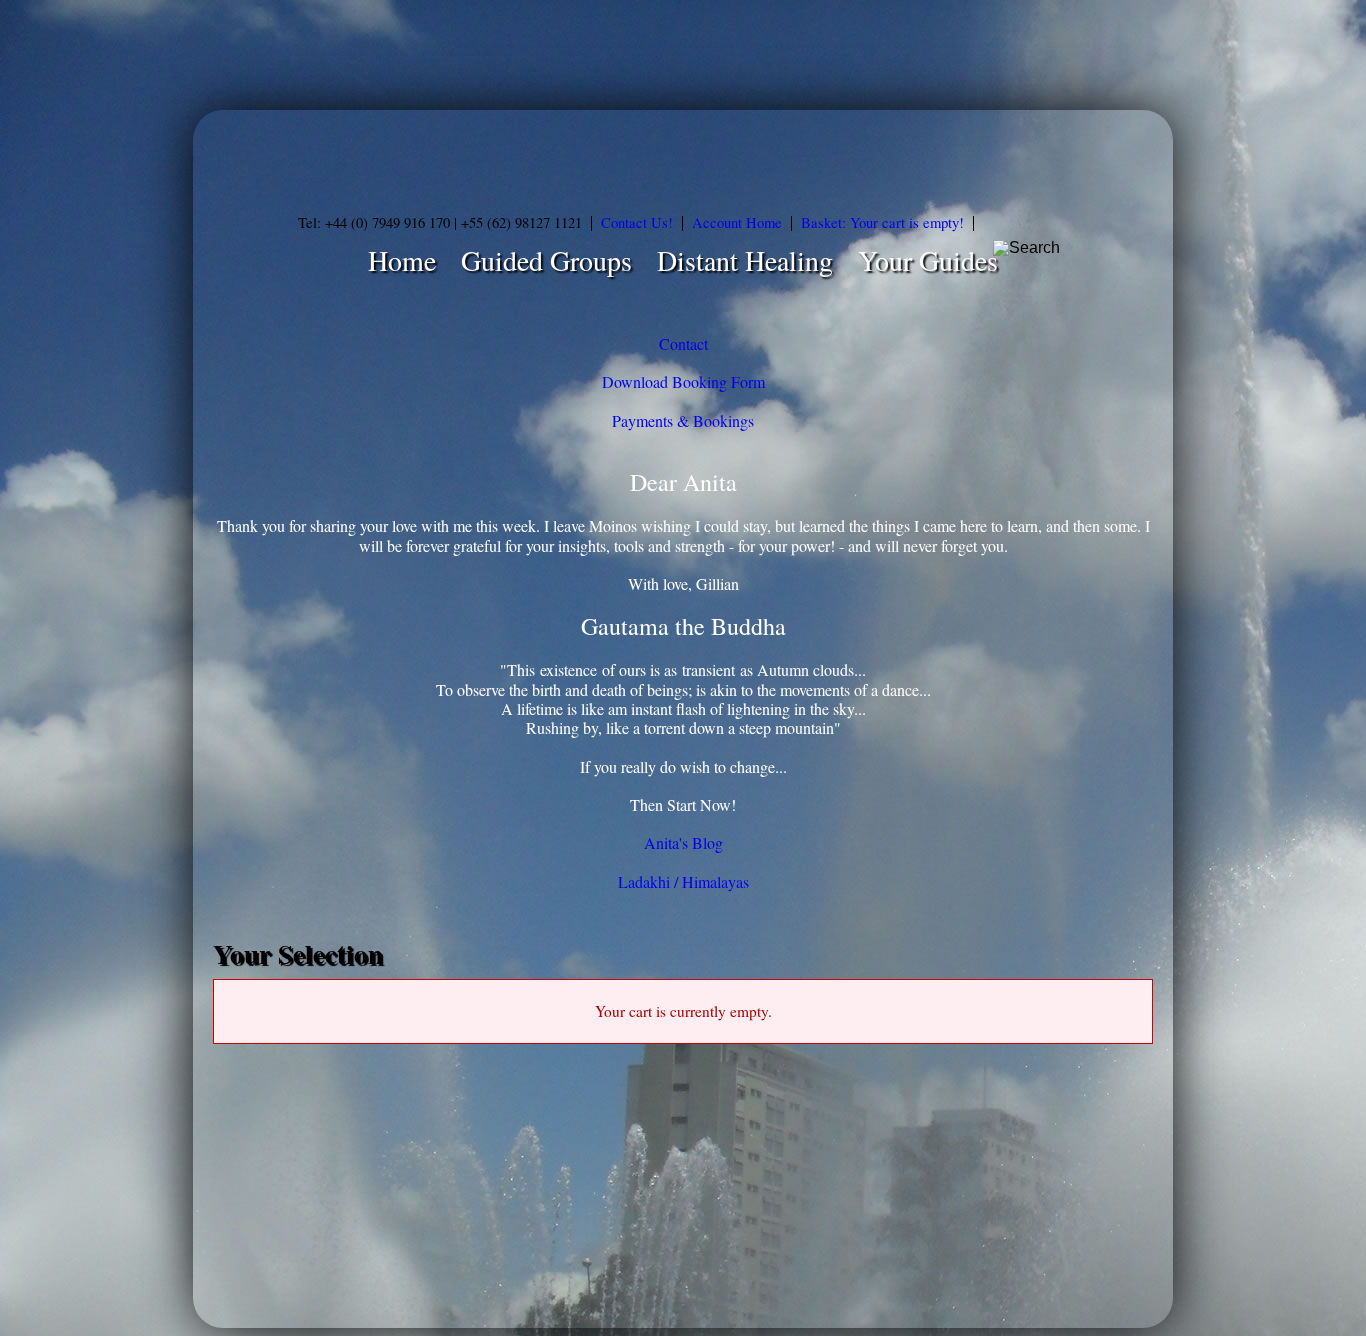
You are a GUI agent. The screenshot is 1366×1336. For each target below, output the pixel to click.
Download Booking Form (683, 381)
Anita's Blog (683, 842)
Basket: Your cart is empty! (882, 222)
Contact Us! (637, 222)
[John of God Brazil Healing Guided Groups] (683, 160)
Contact (683, 343)
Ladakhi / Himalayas (683, 881)
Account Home (737, 222)
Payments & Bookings (683, 420)
